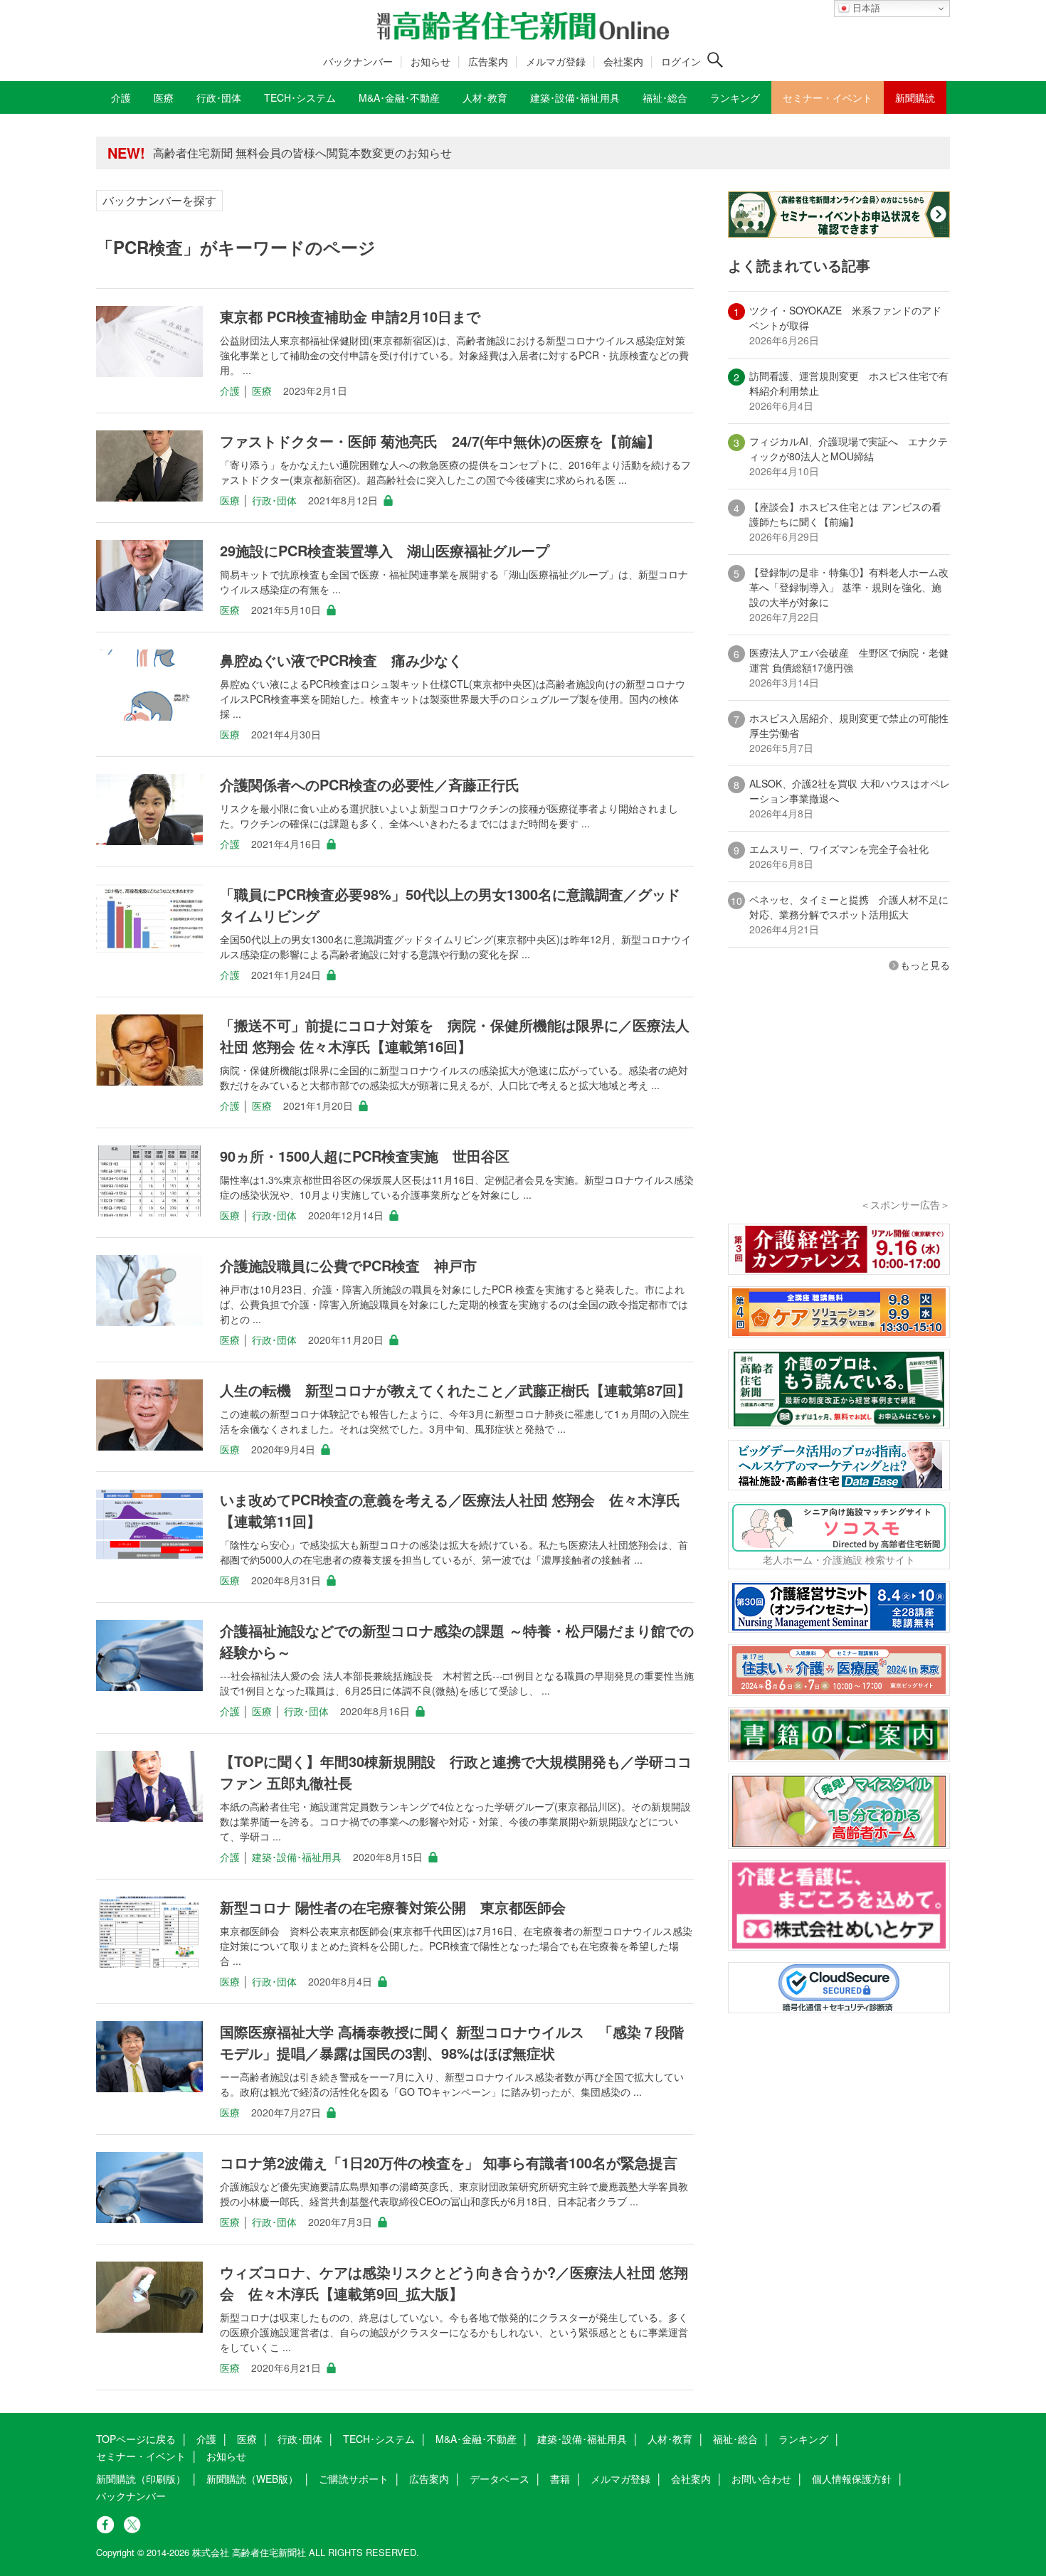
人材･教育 (670, 2439)
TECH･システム (379, 2439)
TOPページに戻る (136, 2439)
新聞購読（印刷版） (141, 2479)
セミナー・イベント (141, 2456)
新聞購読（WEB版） (252, 2479)
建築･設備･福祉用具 (297, 1857)
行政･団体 (274, 500)
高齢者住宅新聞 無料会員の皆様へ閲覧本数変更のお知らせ (302, 148)
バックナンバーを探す (159, 200)
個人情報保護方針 (852, 2479)
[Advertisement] (839, 1104)
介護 (230, 391)
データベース (500, 2479)
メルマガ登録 (556, 61)
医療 (262, 391)
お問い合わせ (761, 2479)
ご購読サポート (354, 2479)
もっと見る (925, 965)
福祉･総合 (735, 2439)
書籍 (560, 2479)
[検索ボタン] (715, 60)
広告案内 (488, 61)
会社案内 (623, 61)
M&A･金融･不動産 (476, 2439)
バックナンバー (358, 61)
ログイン (681, 61)
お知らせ (430, 61)
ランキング (803, 2439)
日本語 (865, 8)
